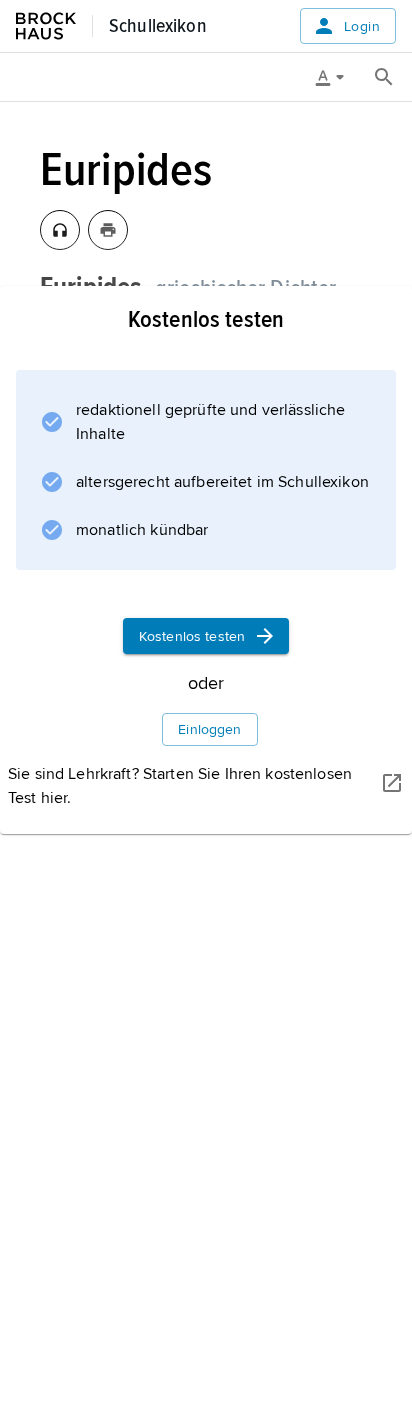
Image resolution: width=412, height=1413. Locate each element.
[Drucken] (108, 230)
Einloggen (209, 729)
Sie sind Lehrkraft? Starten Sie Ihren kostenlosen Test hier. (180, 786)
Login (362, 26)
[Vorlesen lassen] (60, 230)
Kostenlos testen (192, 636)
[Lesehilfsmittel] (337, 77)
